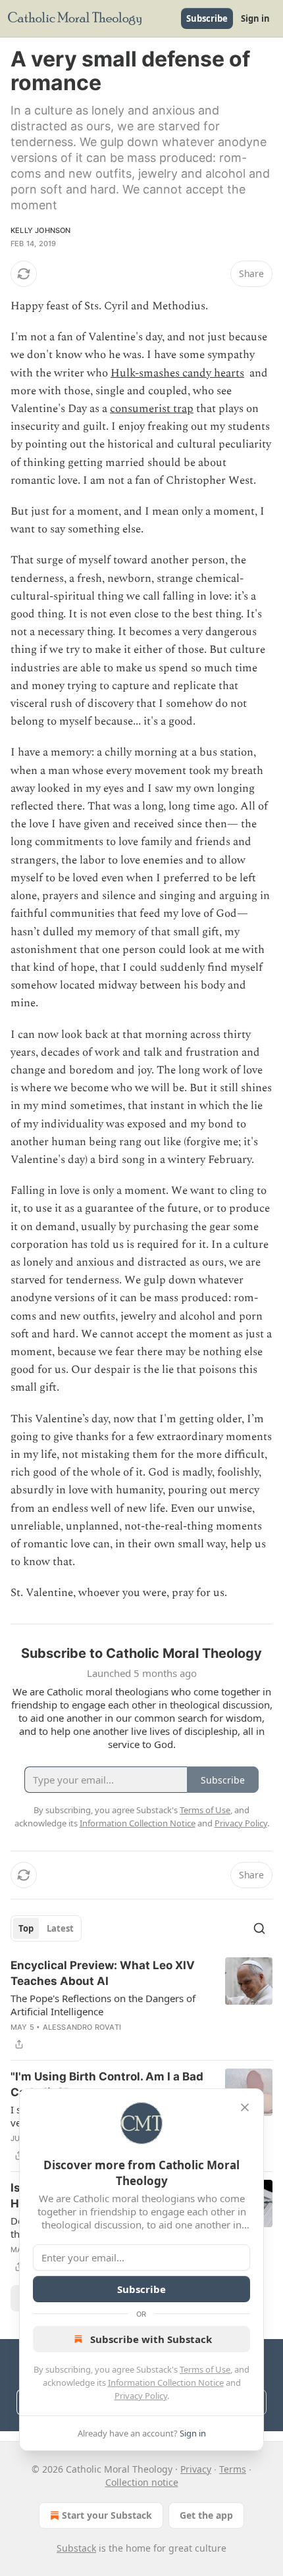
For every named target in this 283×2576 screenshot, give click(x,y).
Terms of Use (205, 2369)
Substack (76, 2548)
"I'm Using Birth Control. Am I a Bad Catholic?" (107, 2084)
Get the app (206, 2515)
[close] (245, 2107)
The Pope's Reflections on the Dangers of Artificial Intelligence (103, 2005)
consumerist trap (152, 409)
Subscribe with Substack (151, 2339)
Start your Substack (107, 2515)
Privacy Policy (141, 2396)
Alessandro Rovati (82, 2027)
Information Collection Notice (166, 2383)
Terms (233, 2469)
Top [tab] (26, 1928)
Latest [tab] (60, 1928)
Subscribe (207, 18)
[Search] (259, 1928)
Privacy (196, 2469)
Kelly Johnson (41, 230)
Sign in (255, 18)
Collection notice (142, 2482)
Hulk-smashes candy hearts (177, 373)
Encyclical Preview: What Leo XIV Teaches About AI (103, 1973)
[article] (141, 2005)
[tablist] (46, 1928)
